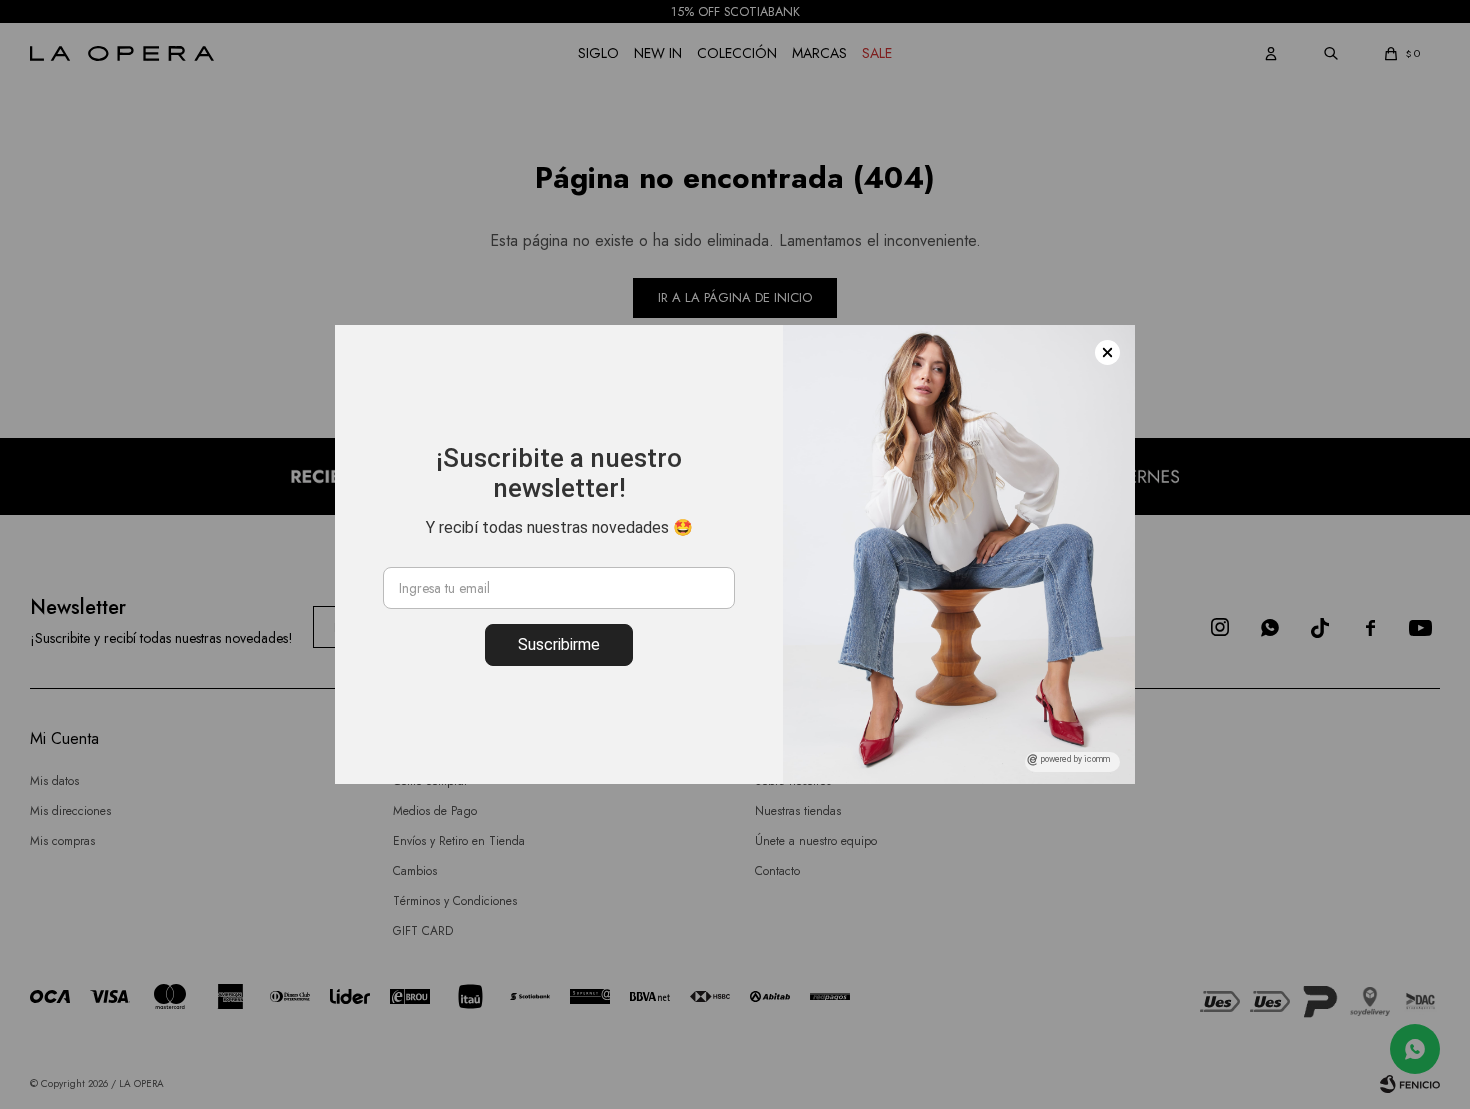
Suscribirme (559, 644)
